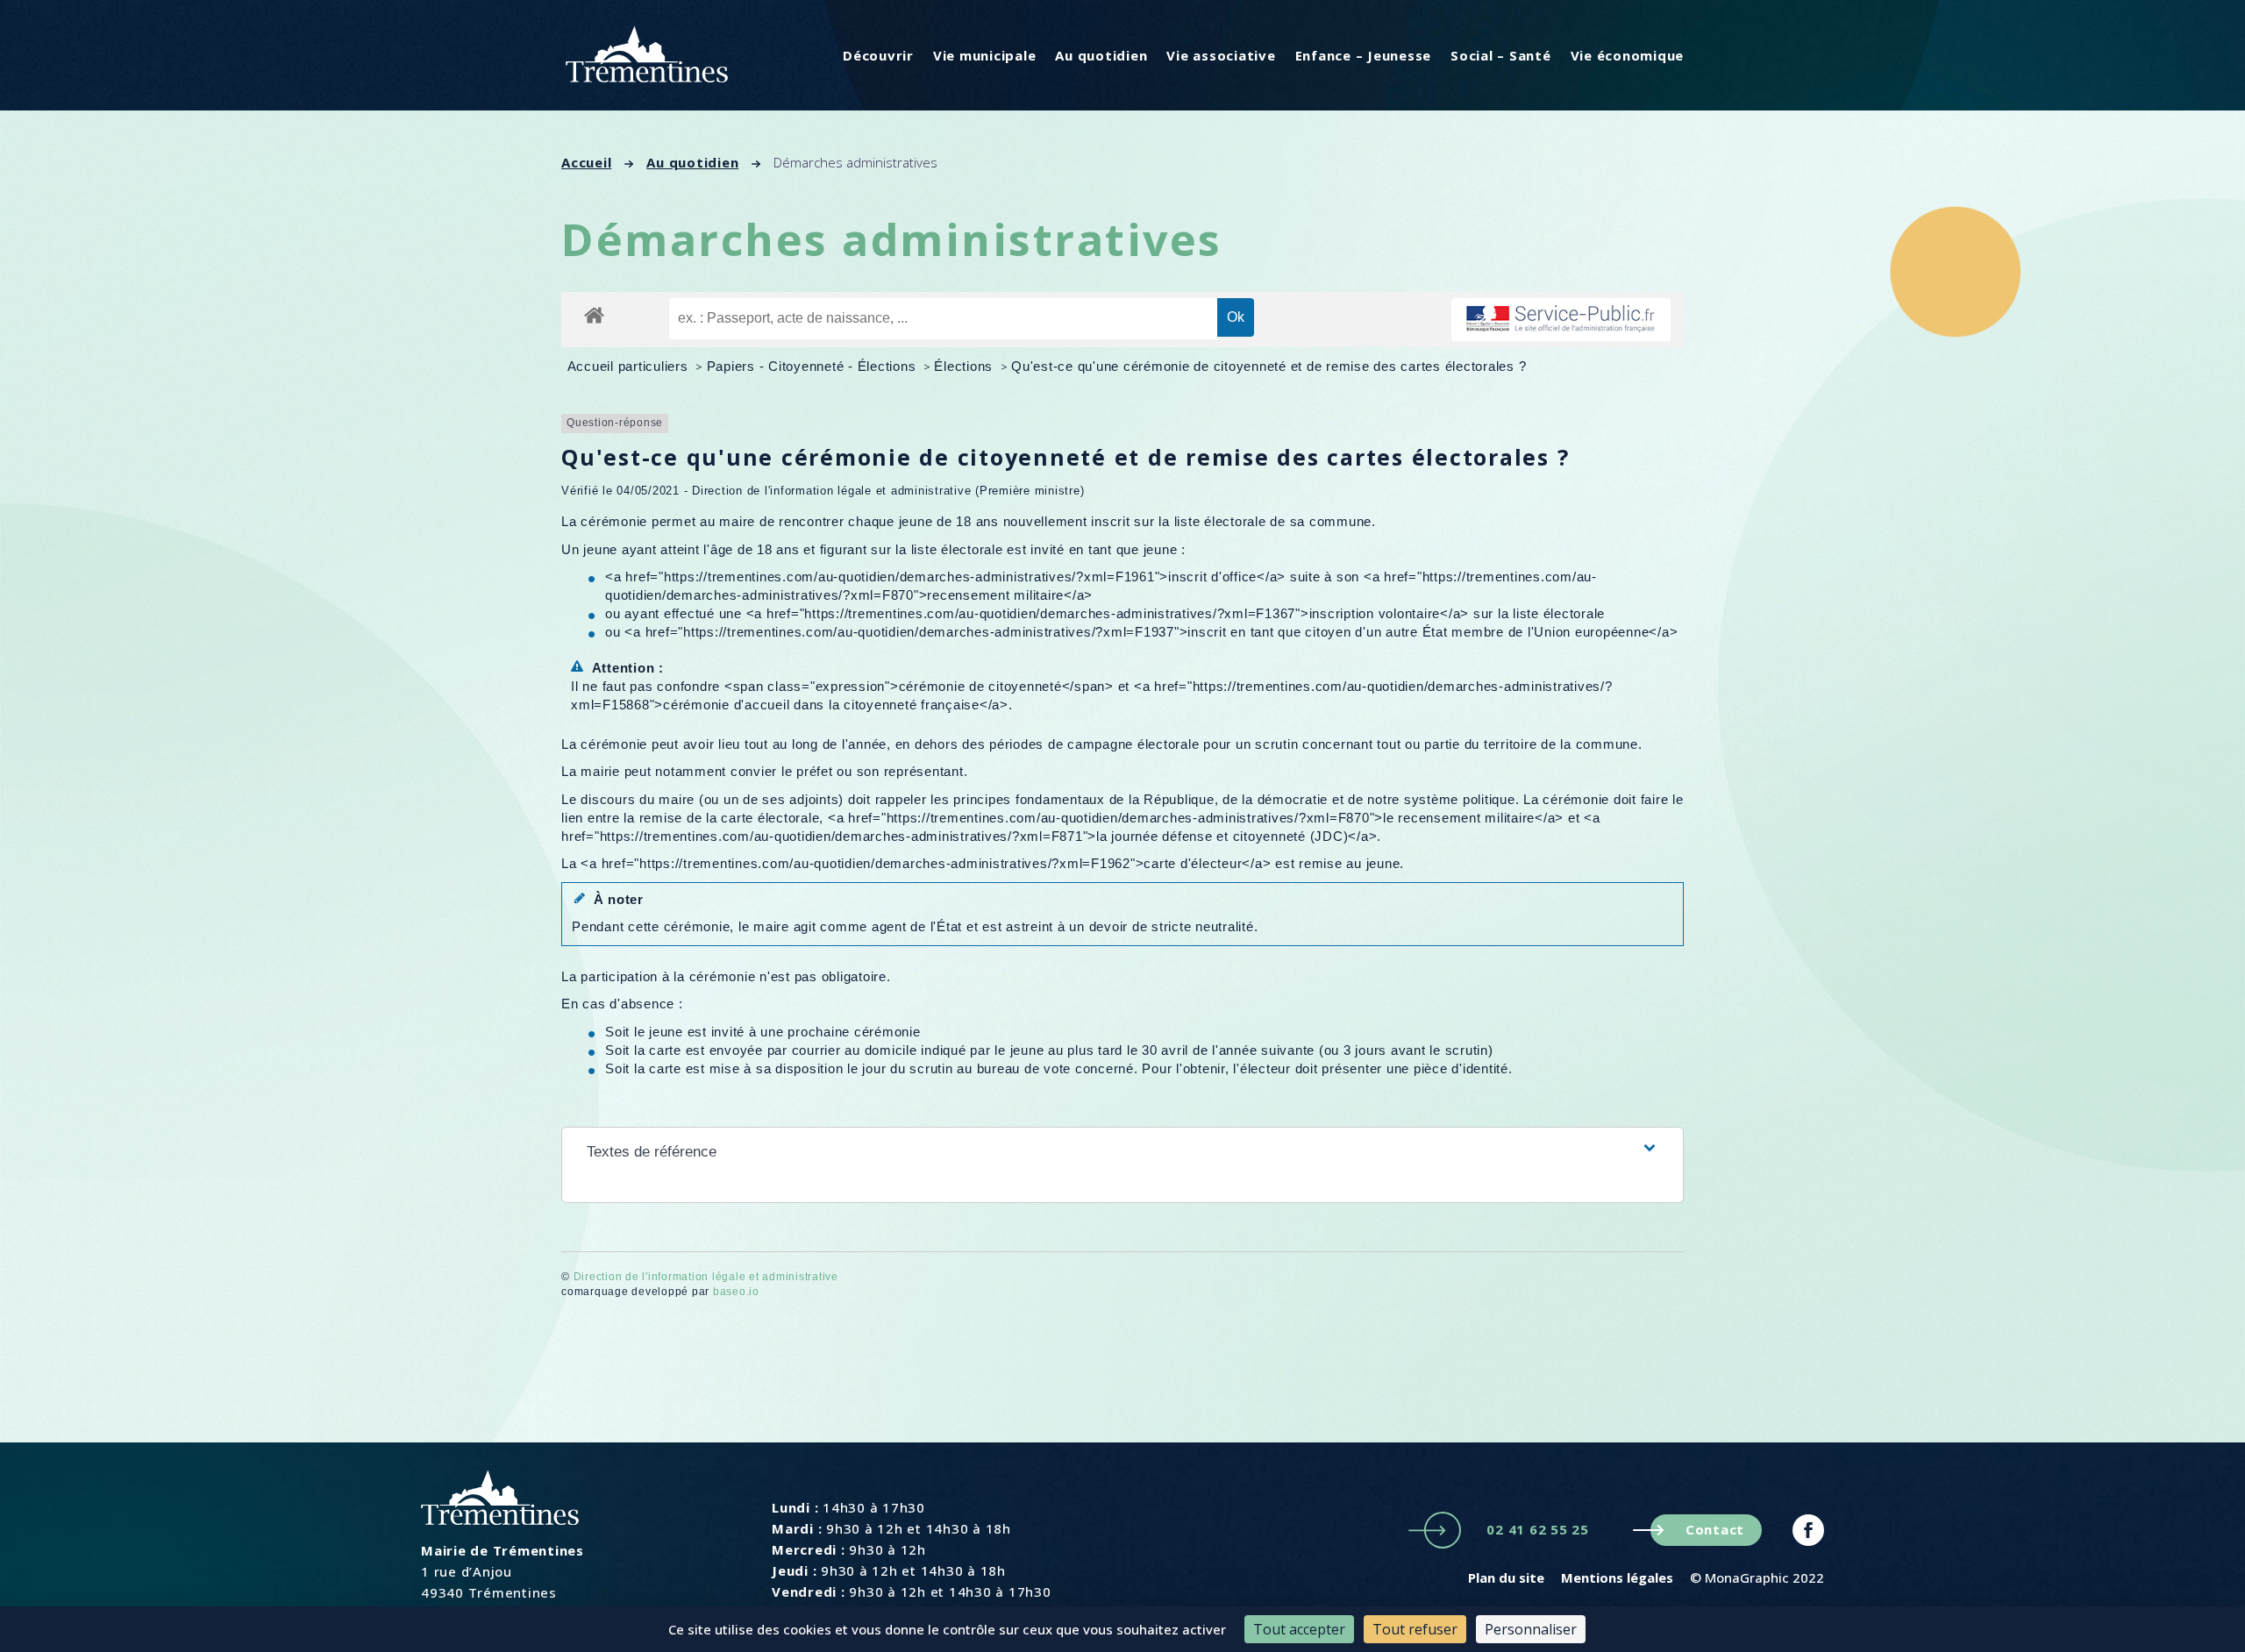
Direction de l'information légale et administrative (706, 1277)
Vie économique (1628, 55)
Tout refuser (1415, 1629)
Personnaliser (1531, 1629)
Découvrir (878, 55)
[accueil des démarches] (594, 314)
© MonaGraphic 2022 (1757, 1577)
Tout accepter (1299, 1629)
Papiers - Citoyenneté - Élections (814, 366)
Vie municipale (985, 55)
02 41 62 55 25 (1538, 1529)
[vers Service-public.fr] (1561, 320)
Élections (966, 366)
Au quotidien (1101, 55)
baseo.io (736, 1292)
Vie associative (1221, 55)
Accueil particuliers (630, 366)
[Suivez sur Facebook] (1808, 1530)
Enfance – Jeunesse (1364, 55)
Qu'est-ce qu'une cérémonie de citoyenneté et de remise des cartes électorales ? (1269, 366)
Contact (1715, 1529)
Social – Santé (1501, 55)
